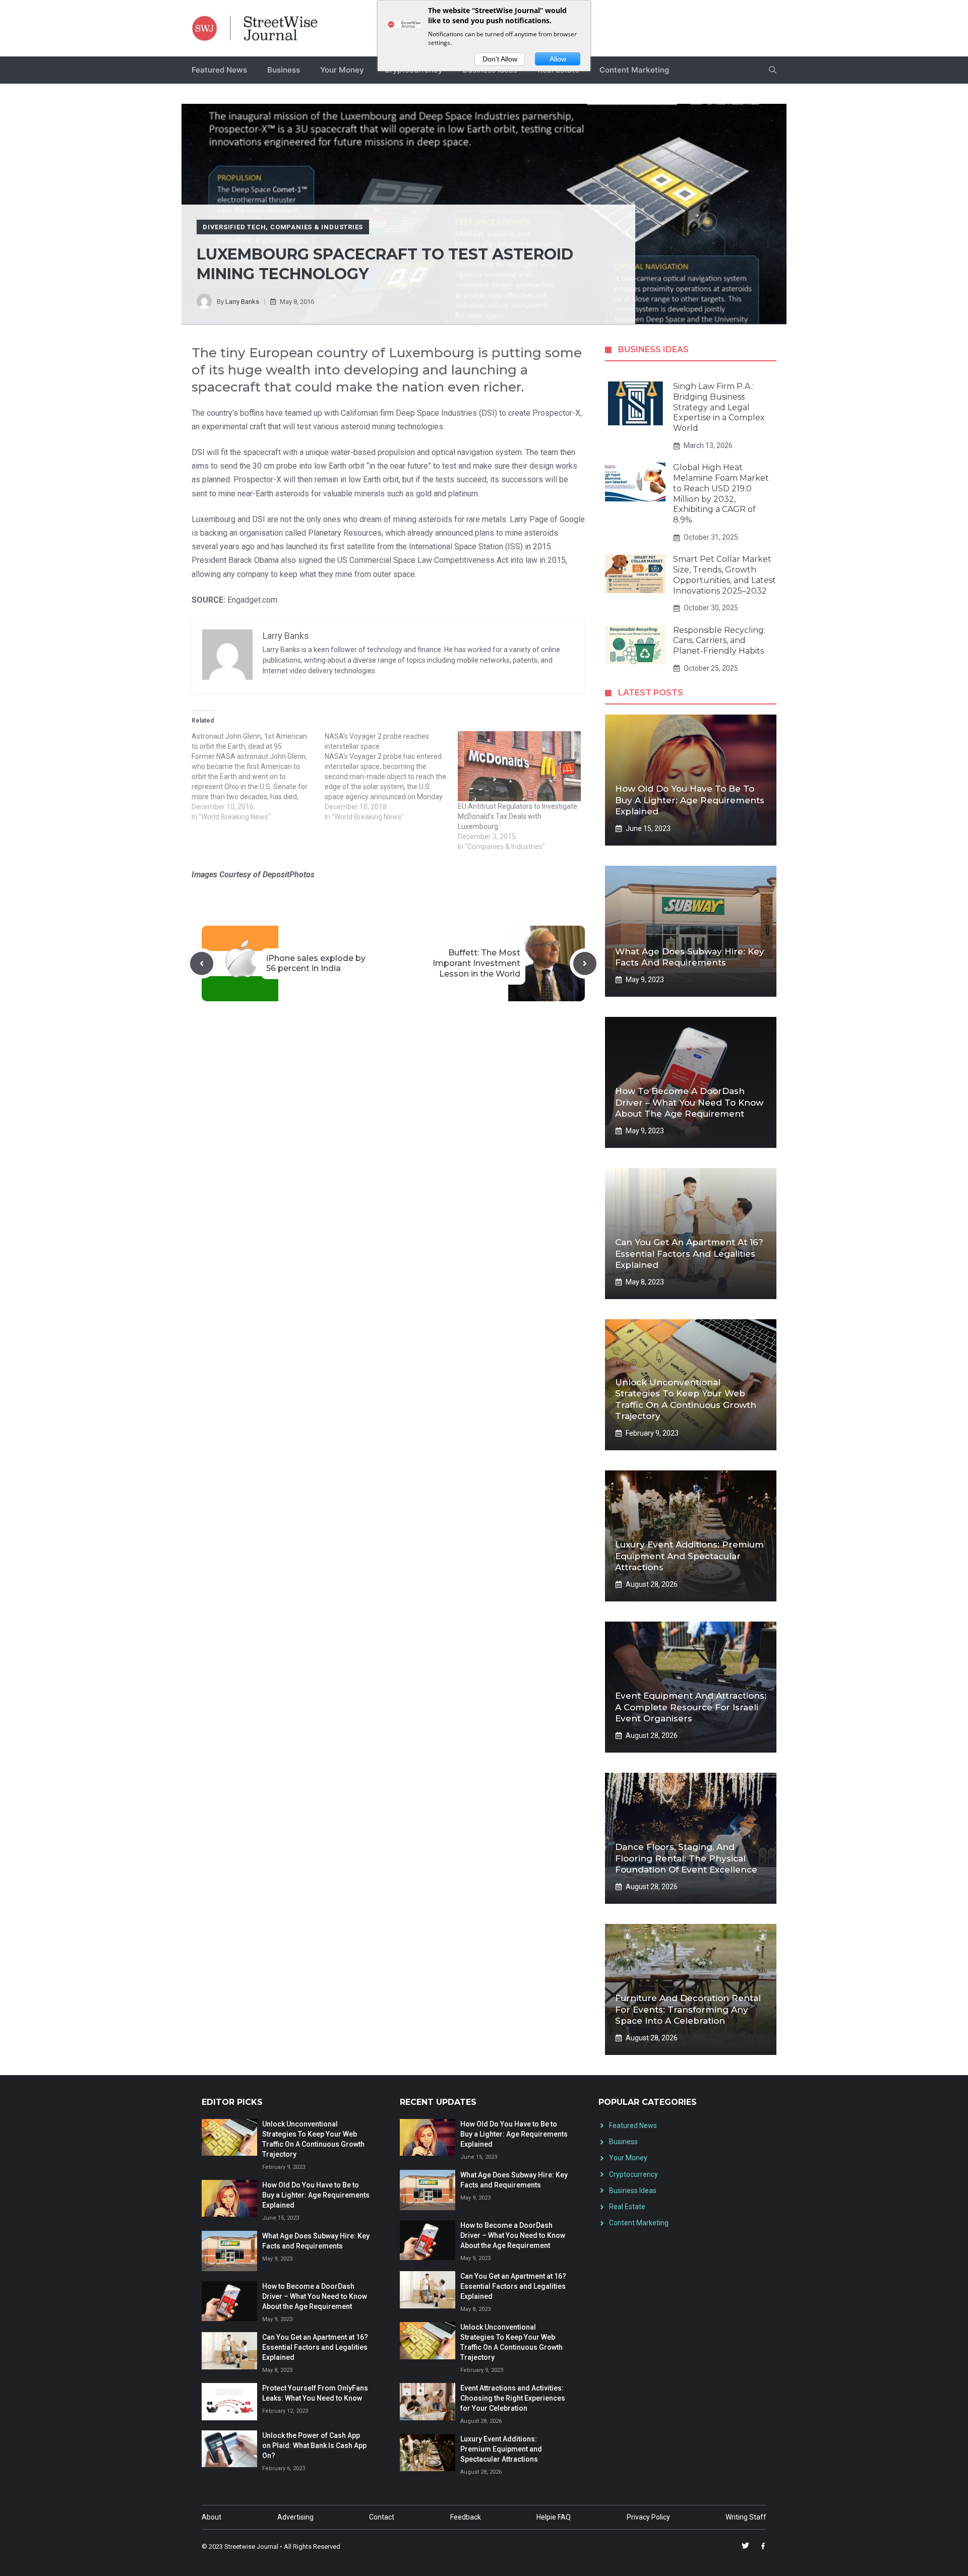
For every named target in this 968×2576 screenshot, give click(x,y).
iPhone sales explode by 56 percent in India (316, 963)
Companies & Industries (317, 227)
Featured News (219, 70)
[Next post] (585, 963)
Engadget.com (252, 600)
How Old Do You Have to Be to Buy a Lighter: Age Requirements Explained (690, 800)
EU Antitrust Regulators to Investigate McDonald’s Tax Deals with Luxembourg (518, 816)
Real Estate (627, 2207)
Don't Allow (500, 59)
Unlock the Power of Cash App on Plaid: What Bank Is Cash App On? (314, 2445)
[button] (773, 70)
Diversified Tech (234, 227)
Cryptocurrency (633, 2174)
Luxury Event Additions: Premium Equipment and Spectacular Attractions (689, 1556)
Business (284, 70)
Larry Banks (242, 302)
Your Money (342, 70)
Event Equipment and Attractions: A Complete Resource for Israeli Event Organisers (691, 1707)
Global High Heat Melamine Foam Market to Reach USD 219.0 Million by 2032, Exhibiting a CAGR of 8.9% (721, 494)
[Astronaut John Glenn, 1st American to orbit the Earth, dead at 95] (258, 777)
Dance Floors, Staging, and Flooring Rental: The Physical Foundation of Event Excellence (686, 1858)
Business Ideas (633, 2191)
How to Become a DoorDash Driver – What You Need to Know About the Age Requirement (689, 1102)
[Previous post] (202, 963)
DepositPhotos (289, 875)
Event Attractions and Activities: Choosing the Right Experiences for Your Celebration (513, 2398)
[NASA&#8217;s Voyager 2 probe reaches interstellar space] (391, 777)
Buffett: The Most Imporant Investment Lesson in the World (476, 963)
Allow (558, 59)
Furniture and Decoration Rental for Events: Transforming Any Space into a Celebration (688, 2009)
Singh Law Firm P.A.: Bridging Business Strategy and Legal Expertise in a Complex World (719, 407)
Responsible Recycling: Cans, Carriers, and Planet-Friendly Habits (719, 641)
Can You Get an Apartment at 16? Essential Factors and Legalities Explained (689, 1253)
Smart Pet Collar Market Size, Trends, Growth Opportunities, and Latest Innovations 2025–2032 (724, 575)
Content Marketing (634, 70)
